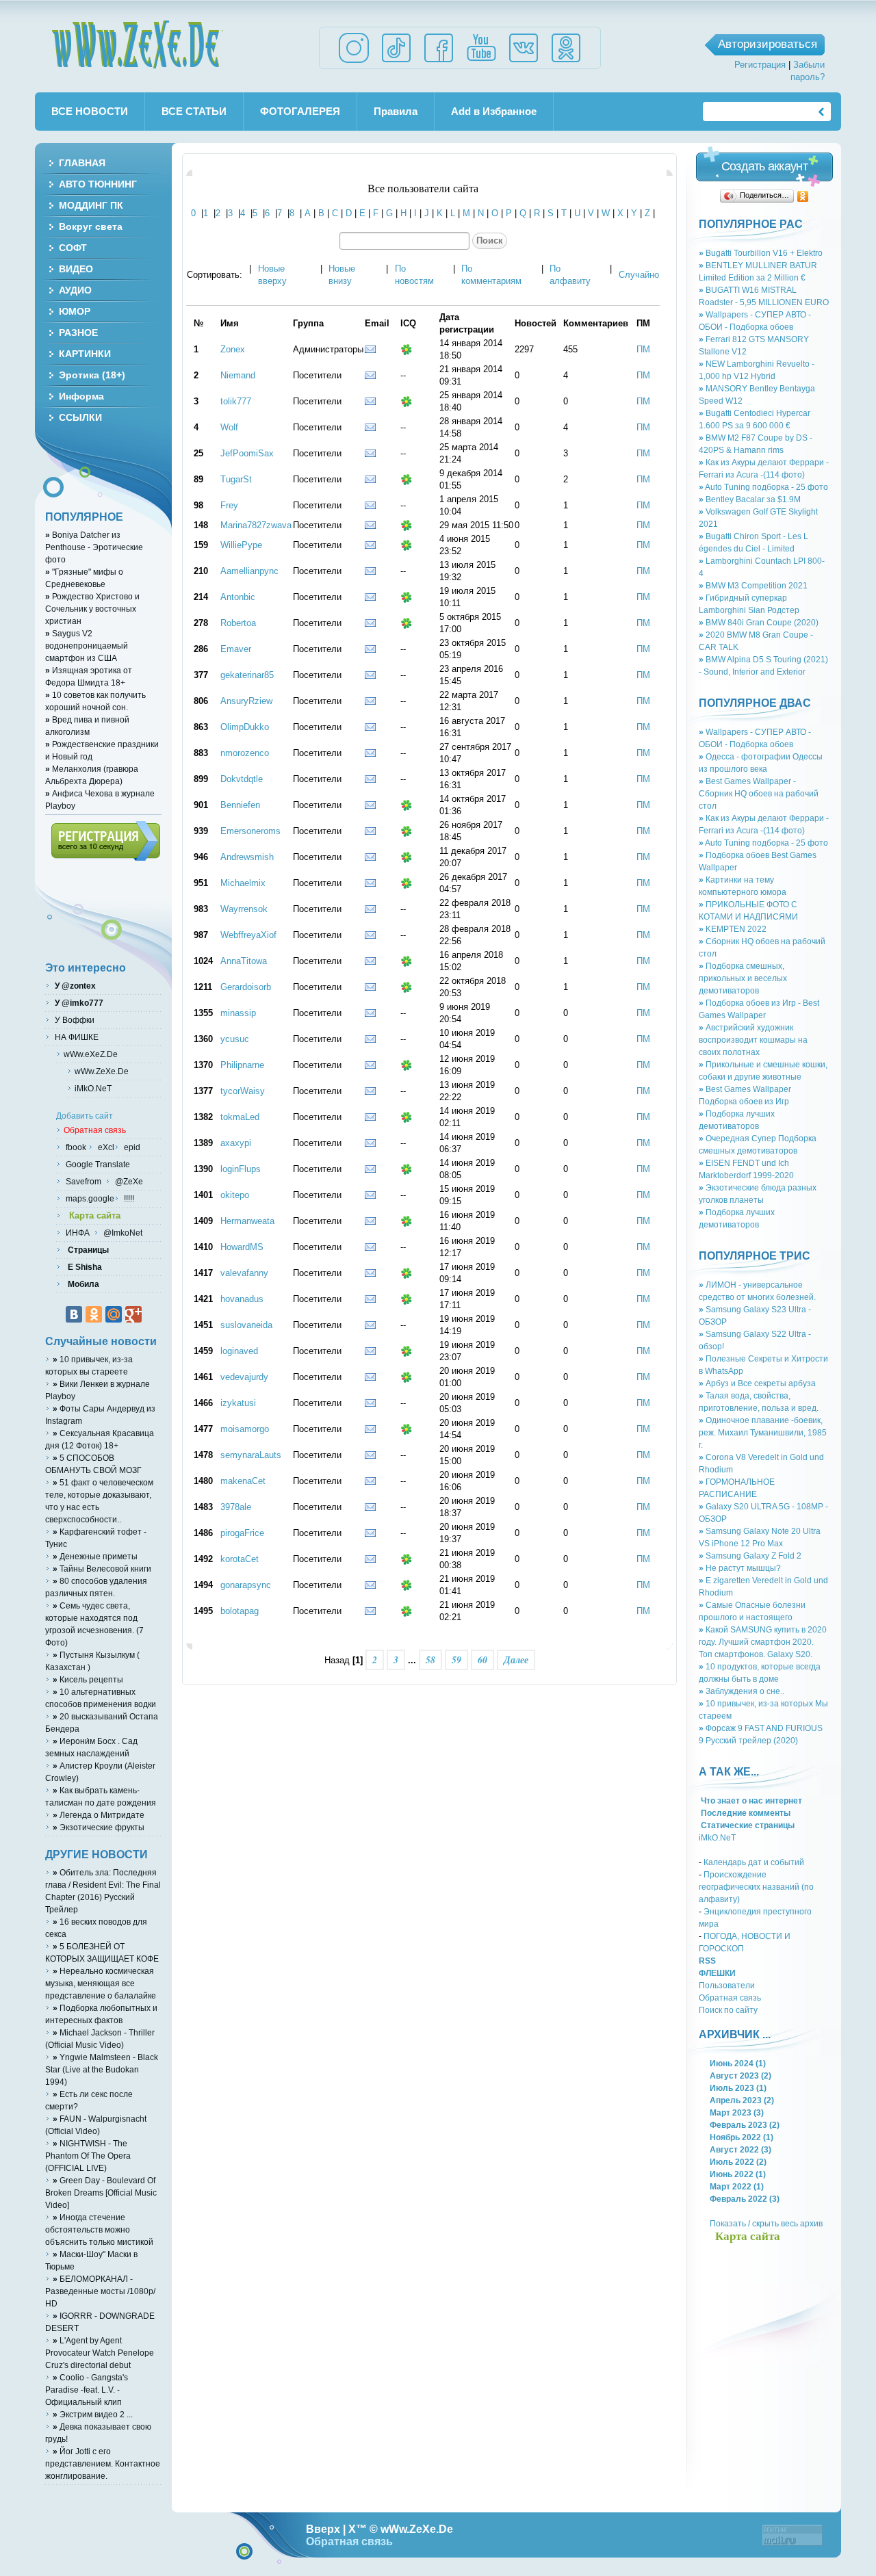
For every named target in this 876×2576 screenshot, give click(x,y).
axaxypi (236, 1143)
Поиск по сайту (728, 2010)
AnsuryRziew (246, 701)
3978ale (236, 1507)
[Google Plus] (133, 1314)
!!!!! (128, 1198)
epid (131, 1147)
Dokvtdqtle (242, 779)
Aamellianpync (249, 571)
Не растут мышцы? (740, 1568)
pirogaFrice (242, 1533)
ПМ (643, 349)
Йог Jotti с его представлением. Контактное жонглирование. (103, 2463)
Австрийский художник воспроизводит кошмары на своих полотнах (753, 1040)
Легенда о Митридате (99, 1815)
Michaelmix (243, 883)
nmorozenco (245, 753)
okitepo (235, 1195)
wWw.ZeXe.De (137, 44)
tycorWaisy (243, 1091)
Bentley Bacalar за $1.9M (750, 499)
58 (430, 1660)
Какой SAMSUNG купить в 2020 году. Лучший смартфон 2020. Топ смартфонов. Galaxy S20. (763, 1642)
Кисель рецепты (88, 1679)
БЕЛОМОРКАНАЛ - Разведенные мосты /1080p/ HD (100, 2291)
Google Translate (97, 1164)
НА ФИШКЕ (76, 1037)
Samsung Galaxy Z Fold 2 (750, 1556)
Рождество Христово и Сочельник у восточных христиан (92, 609)
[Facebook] (439, 62)
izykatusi (238, 1403)
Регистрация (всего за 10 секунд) (106, 841)
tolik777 (236, 401)
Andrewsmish (247, 857)
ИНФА (79, 1233)
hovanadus (242, 1299)
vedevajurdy (244, 1377)
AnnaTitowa (244, 961)
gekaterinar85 (247, 675)
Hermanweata (247, 1221)
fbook (75, 1147)
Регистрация (760, 65)
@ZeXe (128, 1181)
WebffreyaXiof (248, 935)
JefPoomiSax (247, 453)
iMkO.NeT (717, 1837)
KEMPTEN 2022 (733, 929)
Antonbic (238, 597)
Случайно (639, 275)
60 (482, 1660)
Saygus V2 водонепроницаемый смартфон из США (87, 646)
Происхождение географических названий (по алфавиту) (756, 1887)
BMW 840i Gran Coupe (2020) (759, 622)
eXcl (105, 1147)
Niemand (238, 375)
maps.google (89, 1198)
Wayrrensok (244, 909)
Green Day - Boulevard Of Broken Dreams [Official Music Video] (101, 2193)
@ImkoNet (122, 1233)
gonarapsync (246, 1585)
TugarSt (236, 479)
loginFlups (241, 1169)
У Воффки (74, 1020)
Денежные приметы (95, 1556)
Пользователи (727, 1985)
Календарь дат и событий (754, 1862)
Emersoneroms (250, 831)
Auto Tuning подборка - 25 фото (763, 487)
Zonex (233, 349)
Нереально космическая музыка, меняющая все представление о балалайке (101, 1983)
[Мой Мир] (114, 1314)
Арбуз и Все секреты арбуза (757, 1383)
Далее (516, 1660)
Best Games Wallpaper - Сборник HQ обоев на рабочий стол (759, 793)
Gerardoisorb (246, 987)
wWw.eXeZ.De (91, 1054)
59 (456, 1660)
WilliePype (241, 545)
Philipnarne (242, 1065)
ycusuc (235, 1039)
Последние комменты (745, 1813)
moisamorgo (245, 1429)
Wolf (229, 427)
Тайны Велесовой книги (102, 1569)
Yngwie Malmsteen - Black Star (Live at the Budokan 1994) (102, 2069)
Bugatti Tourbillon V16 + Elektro (761, 253)
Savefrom (85, 1181)
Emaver (236, 649)
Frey (229, 505)
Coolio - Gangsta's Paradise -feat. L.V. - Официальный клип (87, 2390)
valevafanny (244, 1273)
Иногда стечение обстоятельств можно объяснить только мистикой (99, 2229)
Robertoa (238, 623)
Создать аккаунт (764, 166)
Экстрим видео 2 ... (93, 2414)
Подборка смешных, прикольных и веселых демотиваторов (743, 978)
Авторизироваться (768, 44)
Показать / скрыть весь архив (766, 2223)
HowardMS (242, 1247)
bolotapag (240, 1611)
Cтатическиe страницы (747, 1825)
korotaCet (240, 1559)
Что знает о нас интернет (750, 1800)
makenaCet (243, 1481)
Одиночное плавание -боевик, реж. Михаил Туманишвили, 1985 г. (763, 1432)
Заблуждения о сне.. (742, 1691)
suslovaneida (246, 1325)
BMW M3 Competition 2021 (753, 585)
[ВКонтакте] (74, 1314)
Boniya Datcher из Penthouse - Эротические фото (94, 547)
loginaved (239, 1351)
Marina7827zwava (256, 525)
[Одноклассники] (803, 196)
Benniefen (240, 805)
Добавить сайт (85, 1116)
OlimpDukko (245, 727)
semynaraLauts (251, 1455)
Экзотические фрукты (99, 1827)
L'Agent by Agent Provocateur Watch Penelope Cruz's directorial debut (100, 2353)
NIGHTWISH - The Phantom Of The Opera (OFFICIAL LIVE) (88, 2156)
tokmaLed (240, 1117)
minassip (238, 1013)
